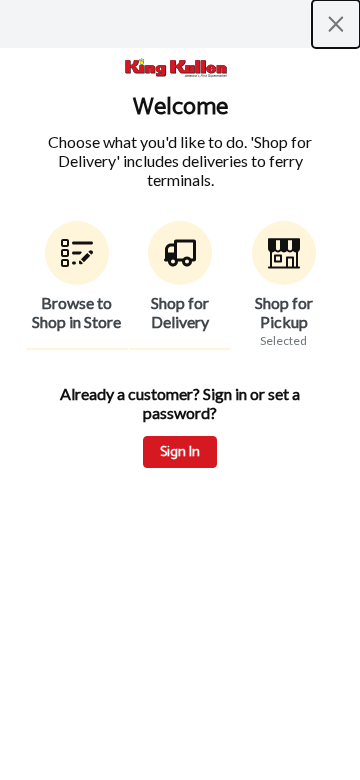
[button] (77, 285)
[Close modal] (336, 24)
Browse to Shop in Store (76, 312)
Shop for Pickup (284, 312)
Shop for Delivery (180, 312)
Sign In (180, 452)
